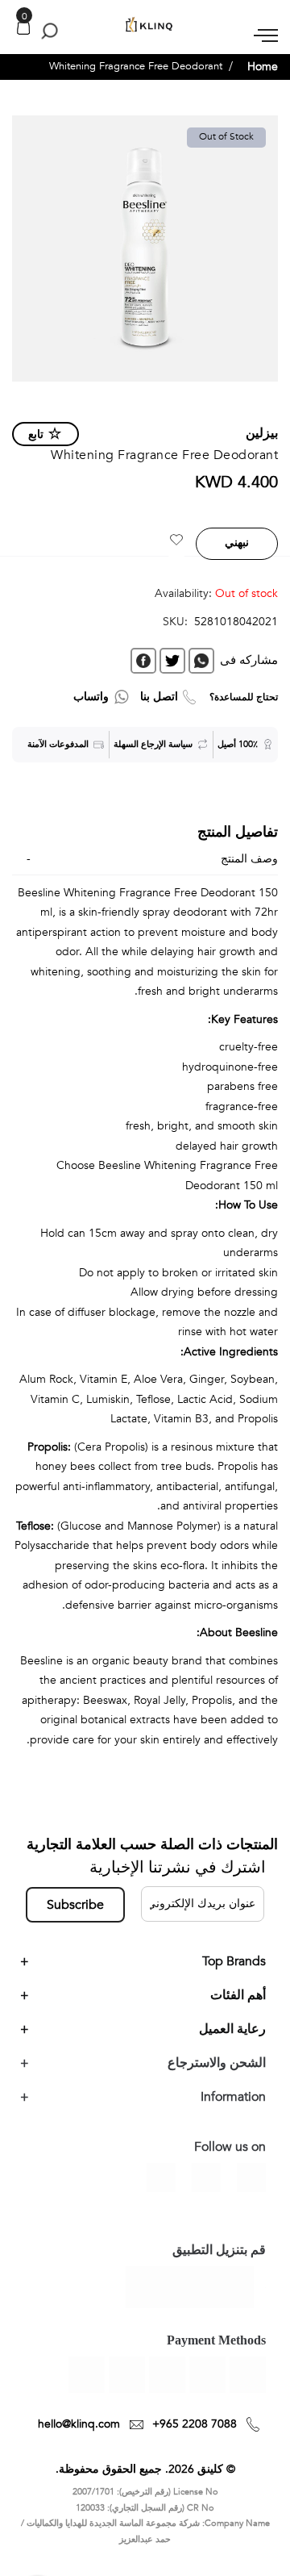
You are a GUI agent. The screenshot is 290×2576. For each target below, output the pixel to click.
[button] (176, 542)
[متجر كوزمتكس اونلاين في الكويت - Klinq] (145, 25)
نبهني (237, 543)
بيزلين (262, 433)
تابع (36, 434)
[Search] (46, 31)
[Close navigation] (17, 16)
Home (263, 67)
